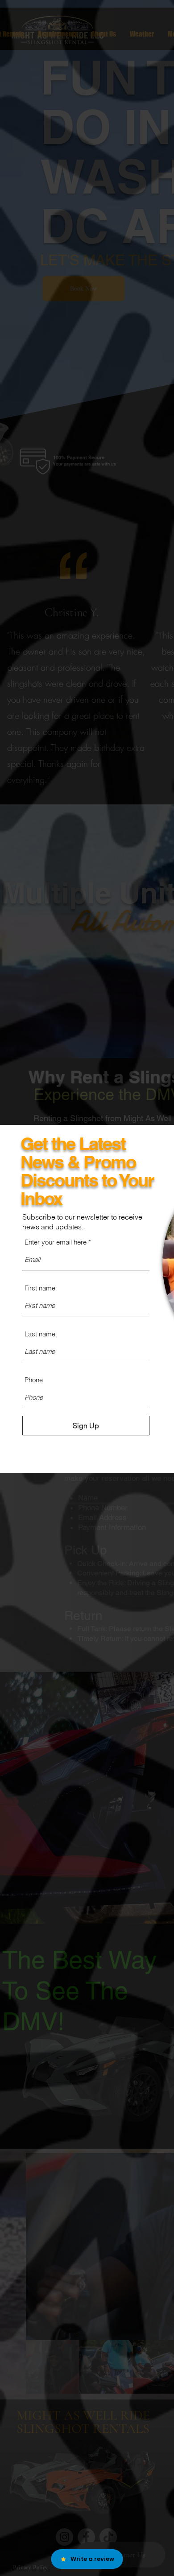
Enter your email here (56, 1242)
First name (40, 1288)
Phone (34, 1380)
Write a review (92, 2559)
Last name (40, 1334)
